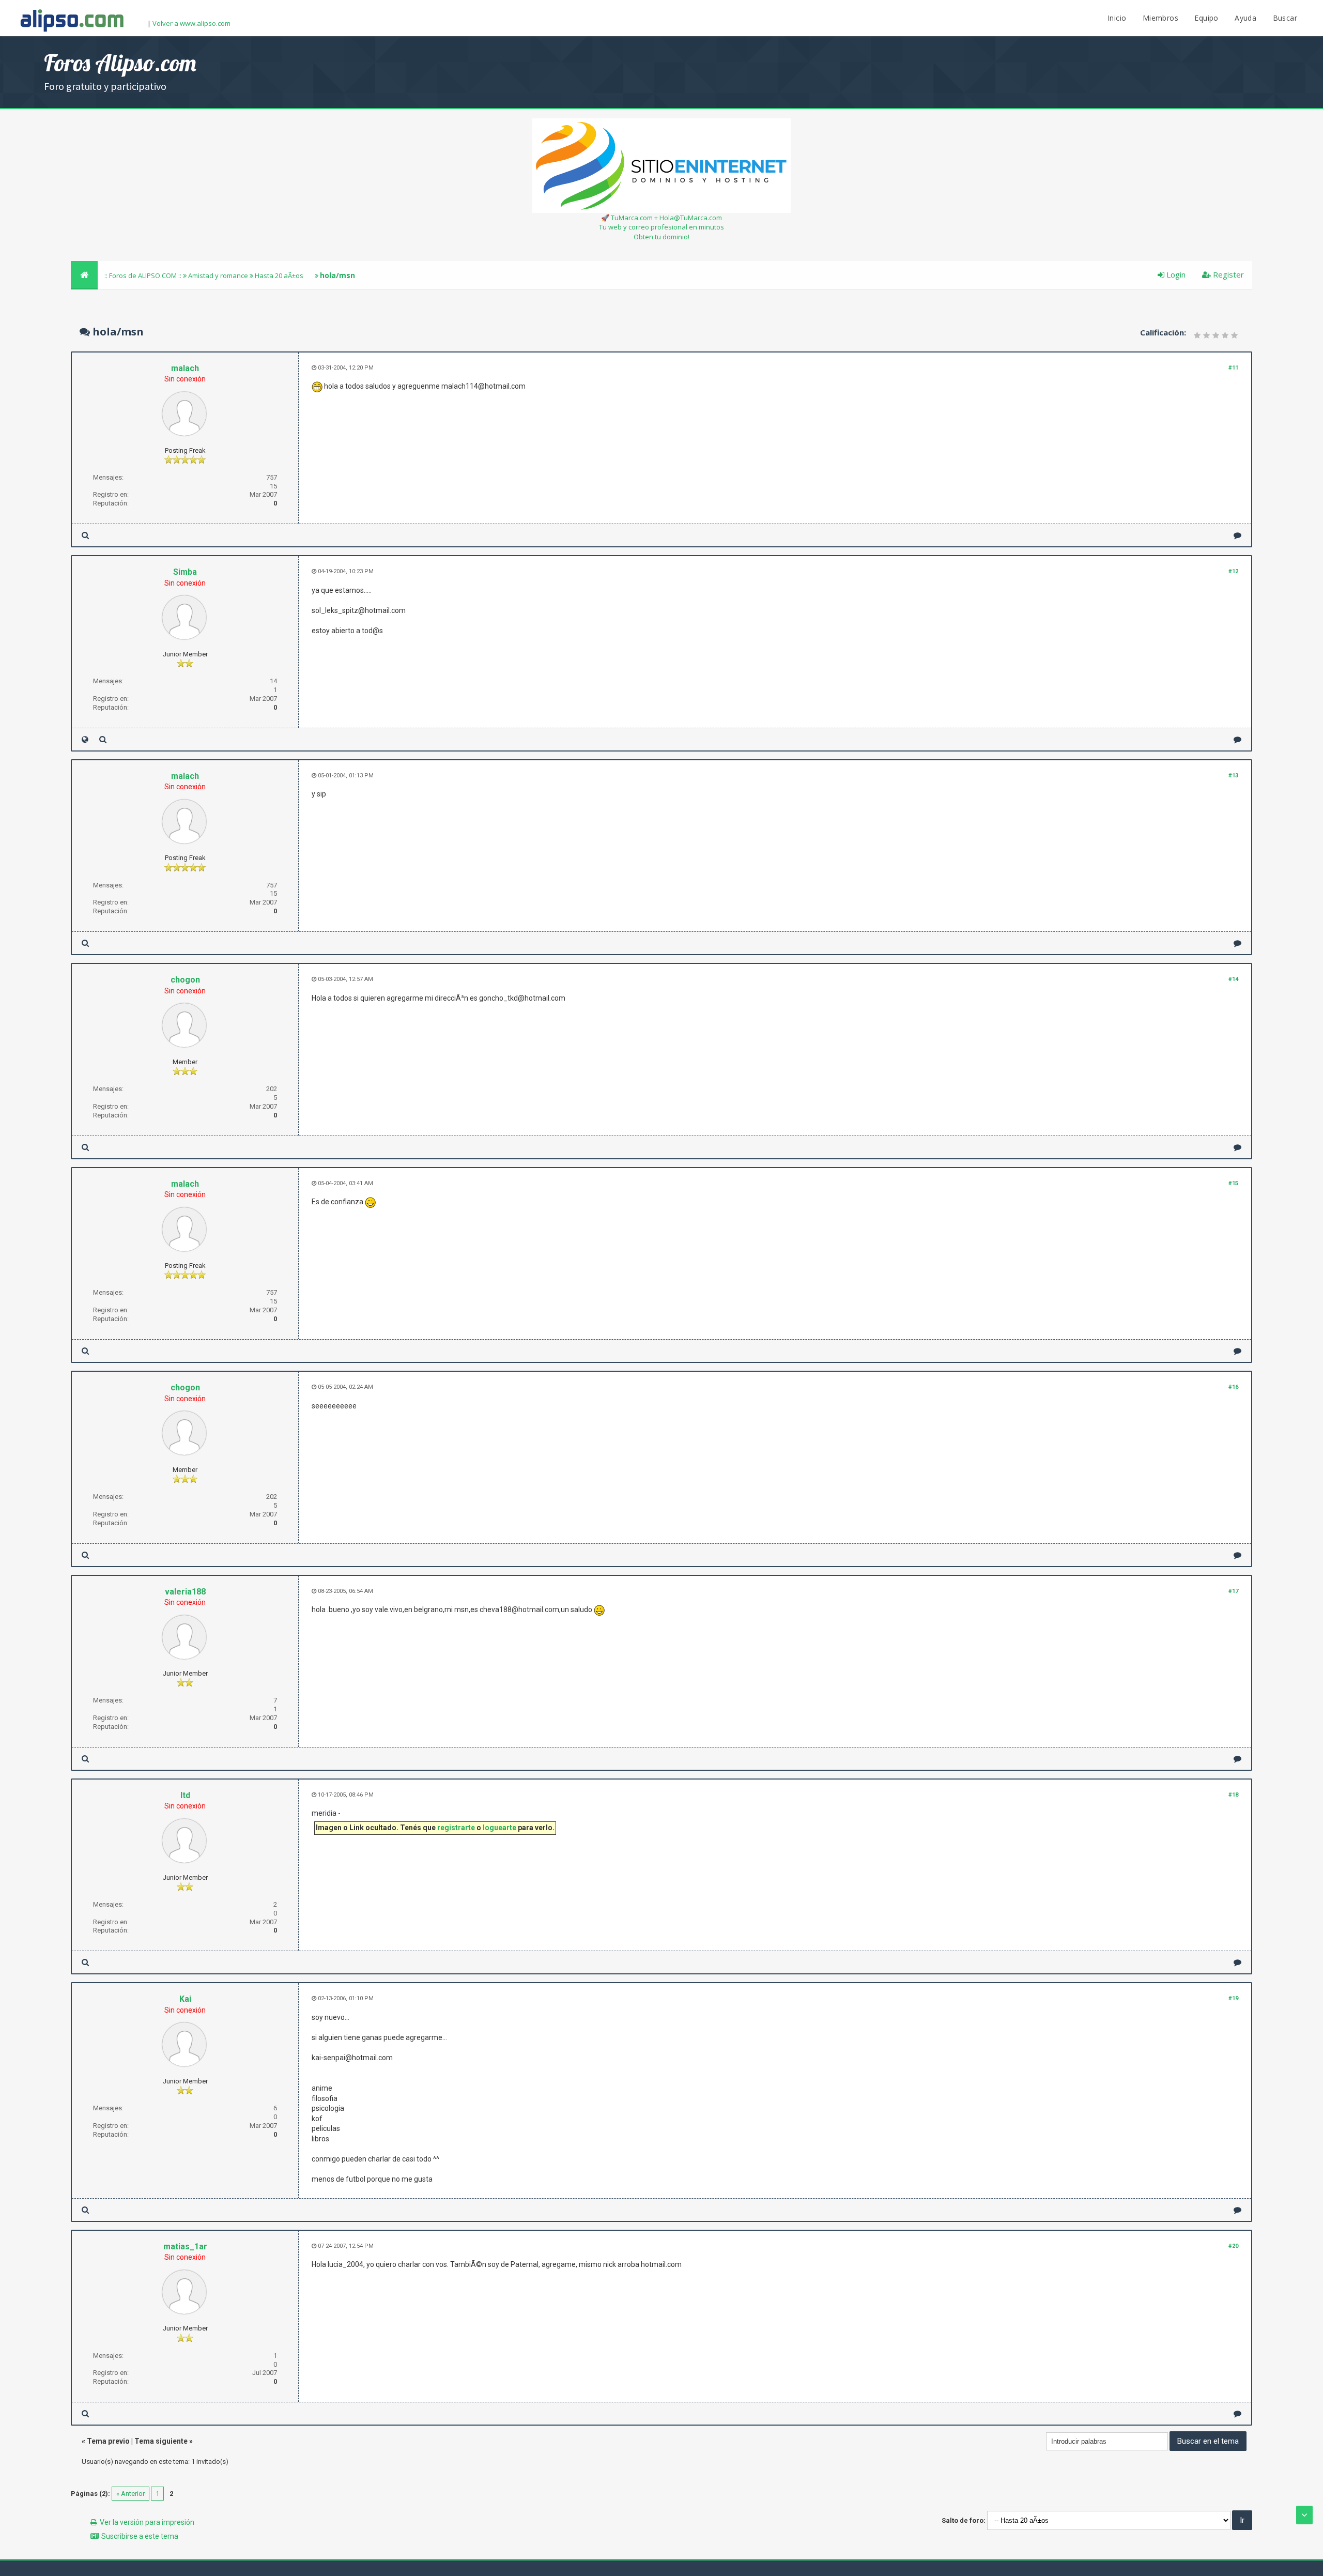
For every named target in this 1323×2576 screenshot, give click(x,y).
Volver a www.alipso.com (191, 23)
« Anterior (130, 2494)
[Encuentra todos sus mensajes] (85, 535)
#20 (1233, 2246)
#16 (1233, 1387)
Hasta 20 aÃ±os (279, 275)
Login (1175, 274)
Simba (185, 572)
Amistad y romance (218, 275)
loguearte (499, 1828)
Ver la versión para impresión (147, 2522)
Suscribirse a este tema (140, 2536)
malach (185, 368)
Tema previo (108, 2441)
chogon (185, 980)
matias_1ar (185, 2247)
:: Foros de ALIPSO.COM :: (144, 275)
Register (1227, 274)
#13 (1233, 776)
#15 (1233, 1183)
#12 (1233, 571)
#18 (1233, 1795)
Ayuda (1245, 18)
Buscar (1285, 18)
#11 (1233, 368)
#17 (1233, 1591)
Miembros (1160, 18)
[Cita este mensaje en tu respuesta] (1237, 535)
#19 (1233, 1998)
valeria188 (185, 1592)
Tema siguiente (161, 2441)
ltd (185, 1795)
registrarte (456, 1828)
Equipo (1206, 18)
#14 (1233, 979)
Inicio (1117, 18)
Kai (185, 1999)
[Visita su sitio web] (85, 739)
